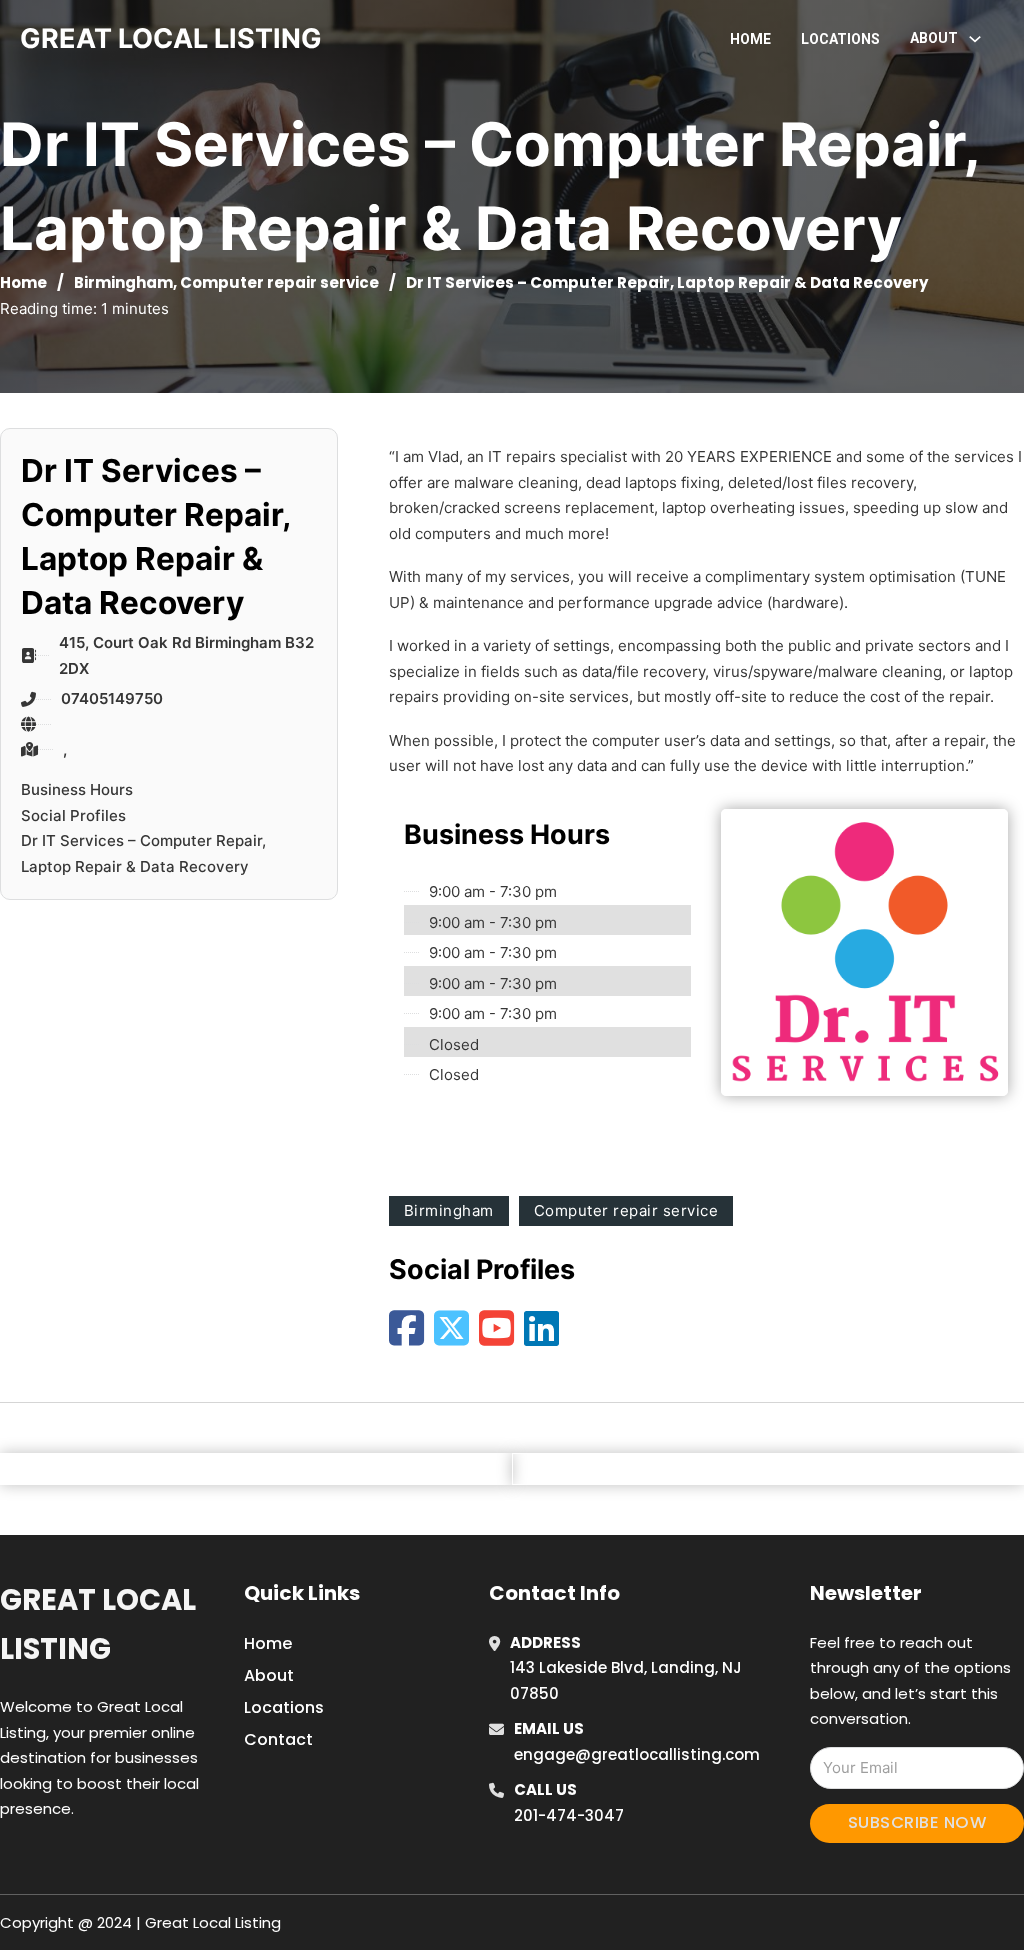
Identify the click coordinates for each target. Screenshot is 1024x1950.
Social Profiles (73, 815)
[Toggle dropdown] (975, 39)
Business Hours (77, 789)
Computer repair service (279, 282)
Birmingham (123, 282)
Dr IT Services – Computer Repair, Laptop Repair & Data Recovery (143, 853)
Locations (840, 39)
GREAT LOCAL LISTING (171, 38)
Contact (278, 1739)
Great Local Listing (98, 1624)
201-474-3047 (569, 1815)
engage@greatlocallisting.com (637, 1754)
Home (750, 39)
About (269, 1675)
